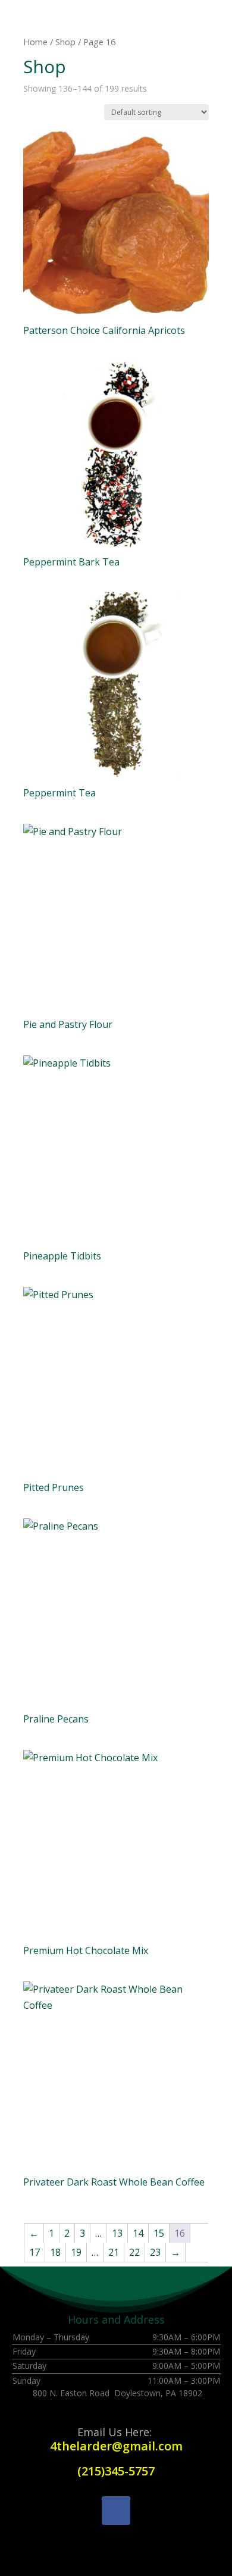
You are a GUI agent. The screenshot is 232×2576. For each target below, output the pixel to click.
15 (159, 2233)
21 (114, 2252)
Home (35, 42)
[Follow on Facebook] (116, 2511)
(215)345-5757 (116, 2471)
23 (155, 2252)
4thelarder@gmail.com (116, 2446)
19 (76, 2252)
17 (35, 2252)
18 (55, 2252)
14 (138, 2233)
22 (134, 2252)
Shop (65, 42)
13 (117, 2233)
